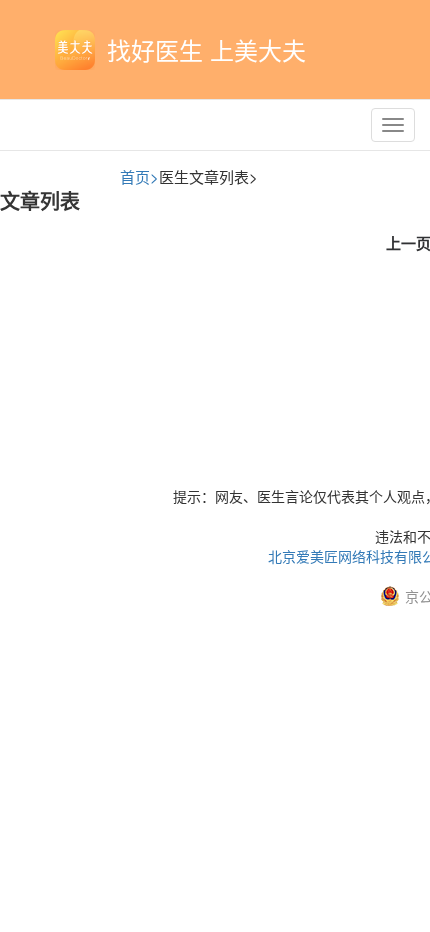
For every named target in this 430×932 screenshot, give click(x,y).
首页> (139, 176)
